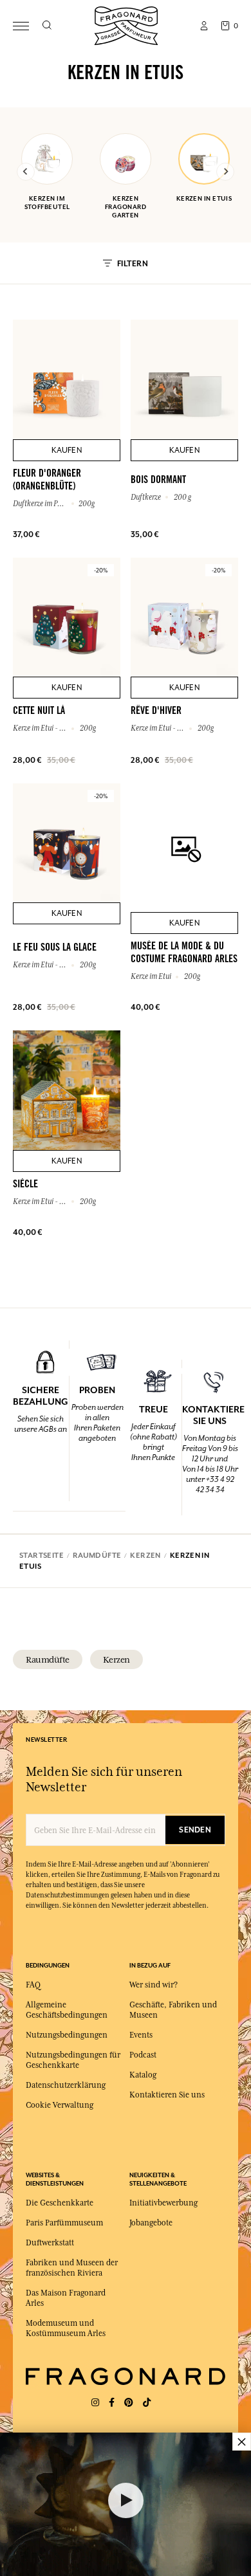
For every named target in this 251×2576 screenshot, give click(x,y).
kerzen (116, 1659)
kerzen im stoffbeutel (47, 203)
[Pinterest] (129, 2403)
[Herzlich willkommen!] (126, 24)
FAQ (33, 1985)
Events (141, 2035)
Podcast (143, 2055)
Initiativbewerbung (163, 2203)
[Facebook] (112, 2403)
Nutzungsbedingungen (67, 2035)
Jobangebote (151, 2223)
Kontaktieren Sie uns (167, 2095)
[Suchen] (47, 26)
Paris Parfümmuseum (64, 2223)
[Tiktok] (147, 2403)
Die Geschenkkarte (60, 2203)
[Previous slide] (26, 172)
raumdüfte (48, 1659)
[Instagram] (95, 2403)
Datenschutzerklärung (66, 2085)
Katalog (143, 2075)
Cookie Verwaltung (60, 2105)
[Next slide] (225, 172)
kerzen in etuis (204, 198)
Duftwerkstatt (50, 2243)
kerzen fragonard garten (126, 207)
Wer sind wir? (153, 1985)
